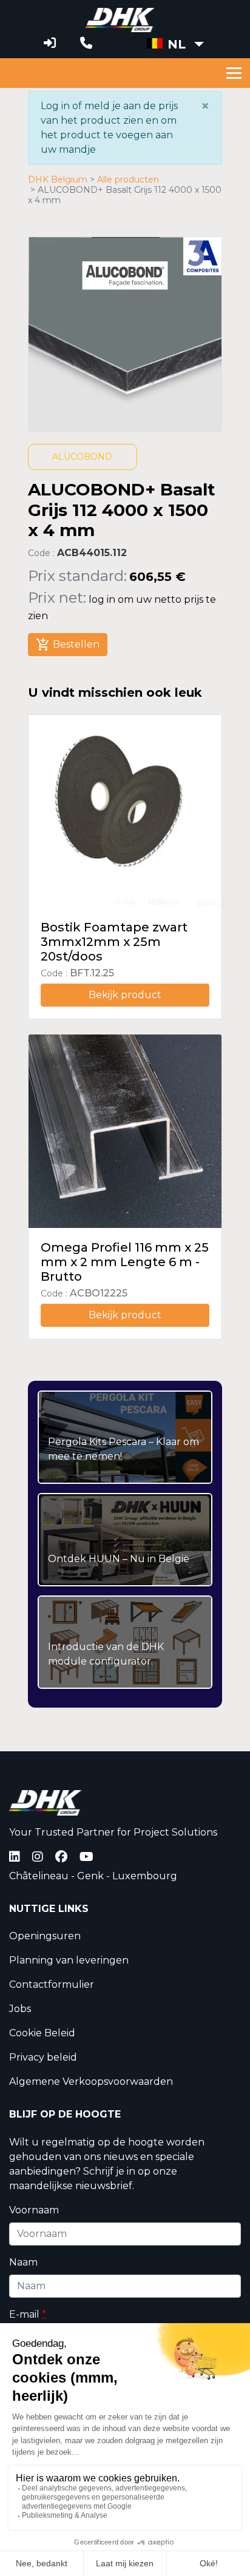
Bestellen (68, 645)
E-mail (28, 2314)
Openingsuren (45, 1936)
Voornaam (34, 2210)
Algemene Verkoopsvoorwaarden (91, 2081)
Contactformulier (52, 1984)
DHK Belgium (58, 180)
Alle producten (128, 180)
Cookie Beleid (42, 2033)
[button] (175, 44)
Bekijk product (125, 995)
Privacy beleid (43, 2057)
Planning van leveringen (69, 1960)
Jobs (20, 2009)
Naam (23, 2262)
